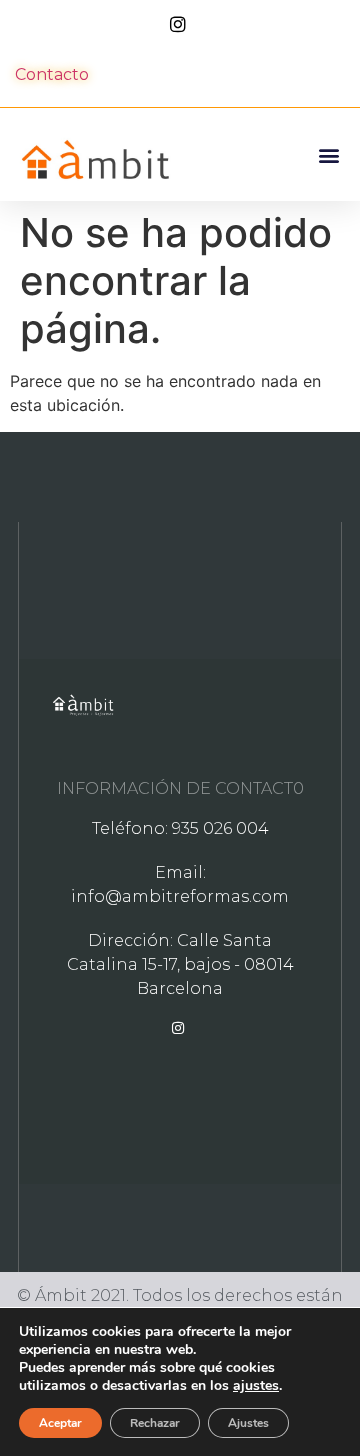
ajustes (256, 1386)
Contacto (52, 74)
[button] (328, 154)
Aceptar (60, 1423)
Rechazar (155, 1423)
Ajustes (248, 1423)
